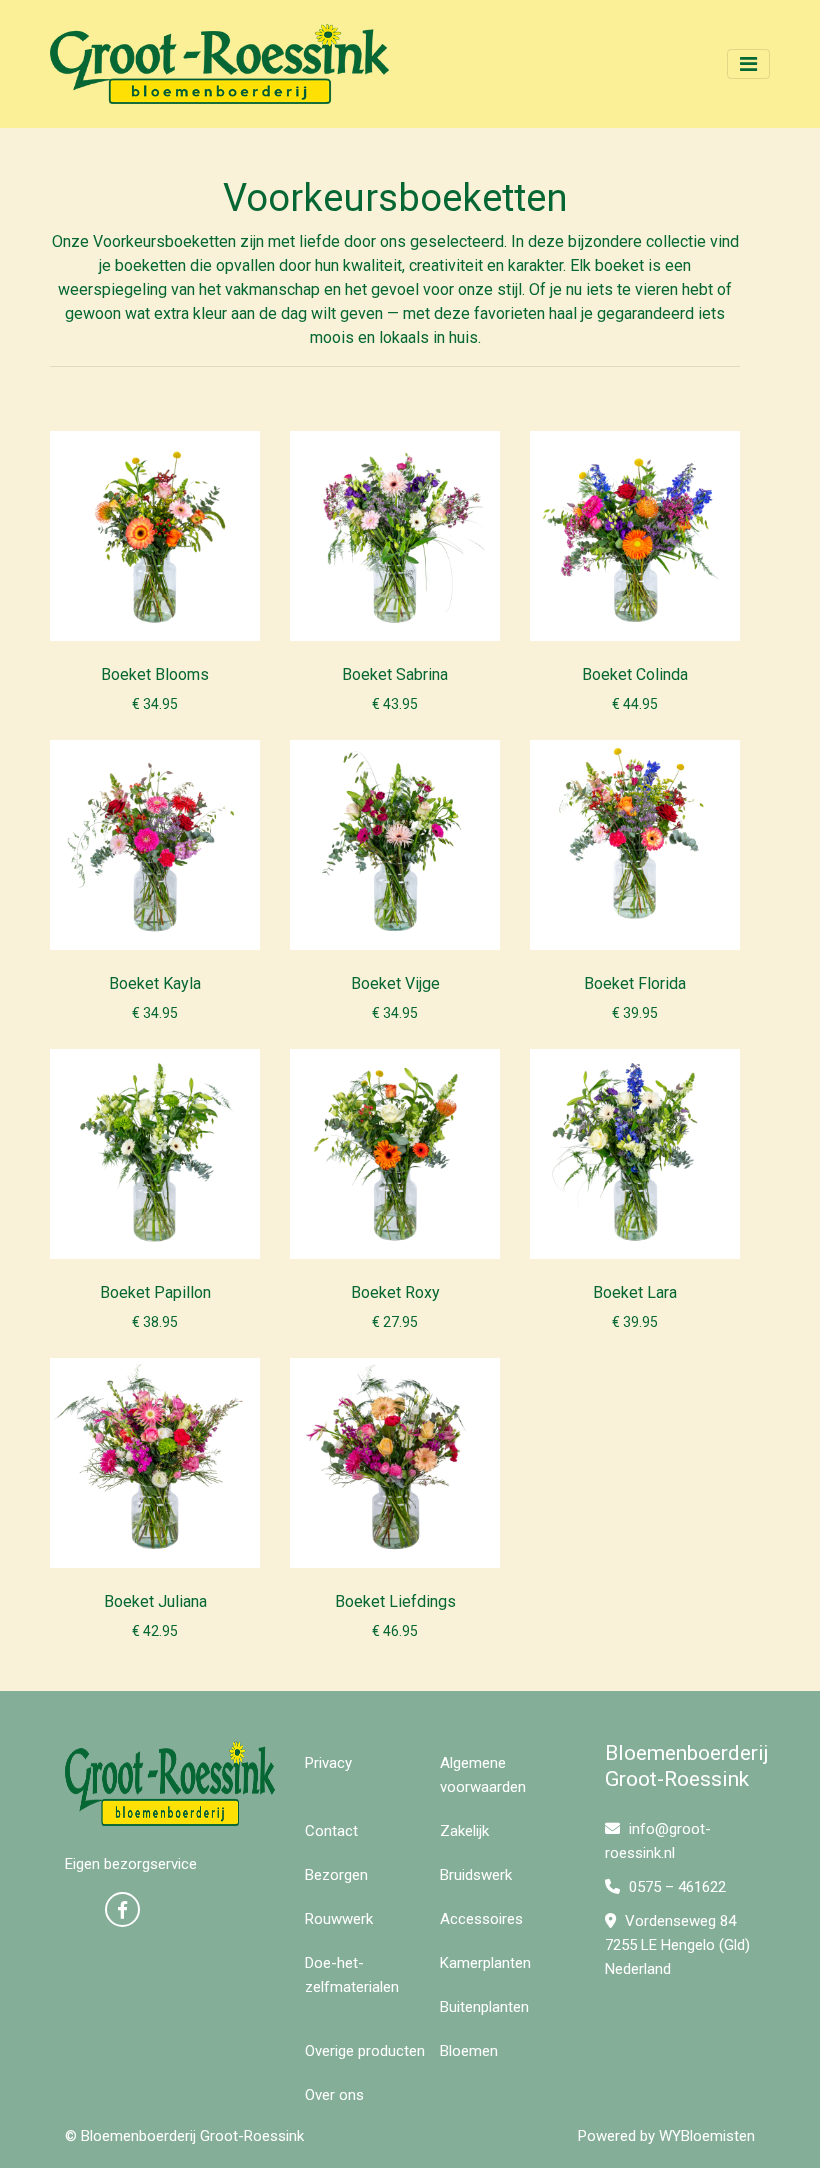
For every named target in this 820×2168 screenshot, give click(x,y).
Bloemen (469, 2051)
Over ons (334, 2095)
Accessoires (481, 1919)
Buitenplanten (484, 2007)
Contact (331, 1831)
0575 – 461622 (675, 1887)
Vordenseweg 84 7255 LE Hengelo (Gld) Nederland (677, 1945)
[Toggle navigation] (748, 64)
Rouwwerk (339, 1919)
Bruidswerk (476, 1875)
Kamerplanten (485, 1963)
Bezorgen (336, 1875)
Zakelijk (464, 1831)
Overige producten (365, 2051)
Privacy (328, 1763)
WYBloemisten (707, 2136)
